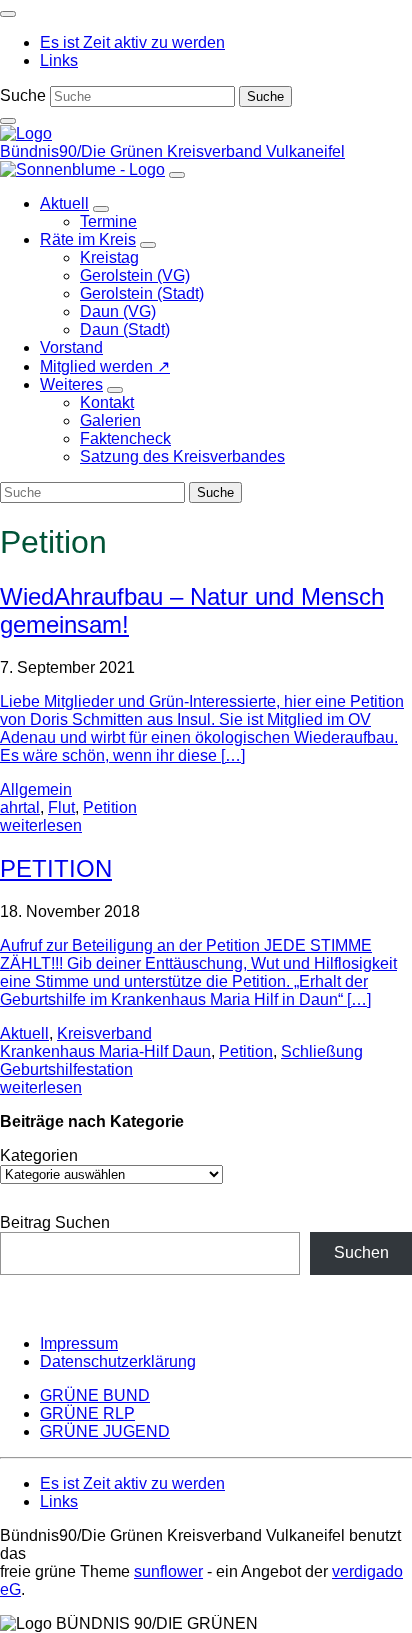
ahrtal (20, 807)
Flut (61, 807)
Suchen (361, 1252)
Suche (23, 95)
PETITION (56, 868)
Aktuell (24, 1033)
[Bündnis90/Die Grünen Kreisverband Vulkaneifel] (26, 133)
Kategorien (39, 1155)
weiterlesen (41, 825)
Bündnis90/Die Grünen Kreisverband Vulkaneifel (172, 151)
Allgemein (36, 789)
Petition (110, 807)
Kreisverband (104, 1033)
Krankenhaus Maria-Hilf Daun (105, 1051)
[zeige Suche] (8, 121)
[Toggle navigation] (8, 14)
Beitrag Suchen (55, 1222)
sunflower (168, 1571)
